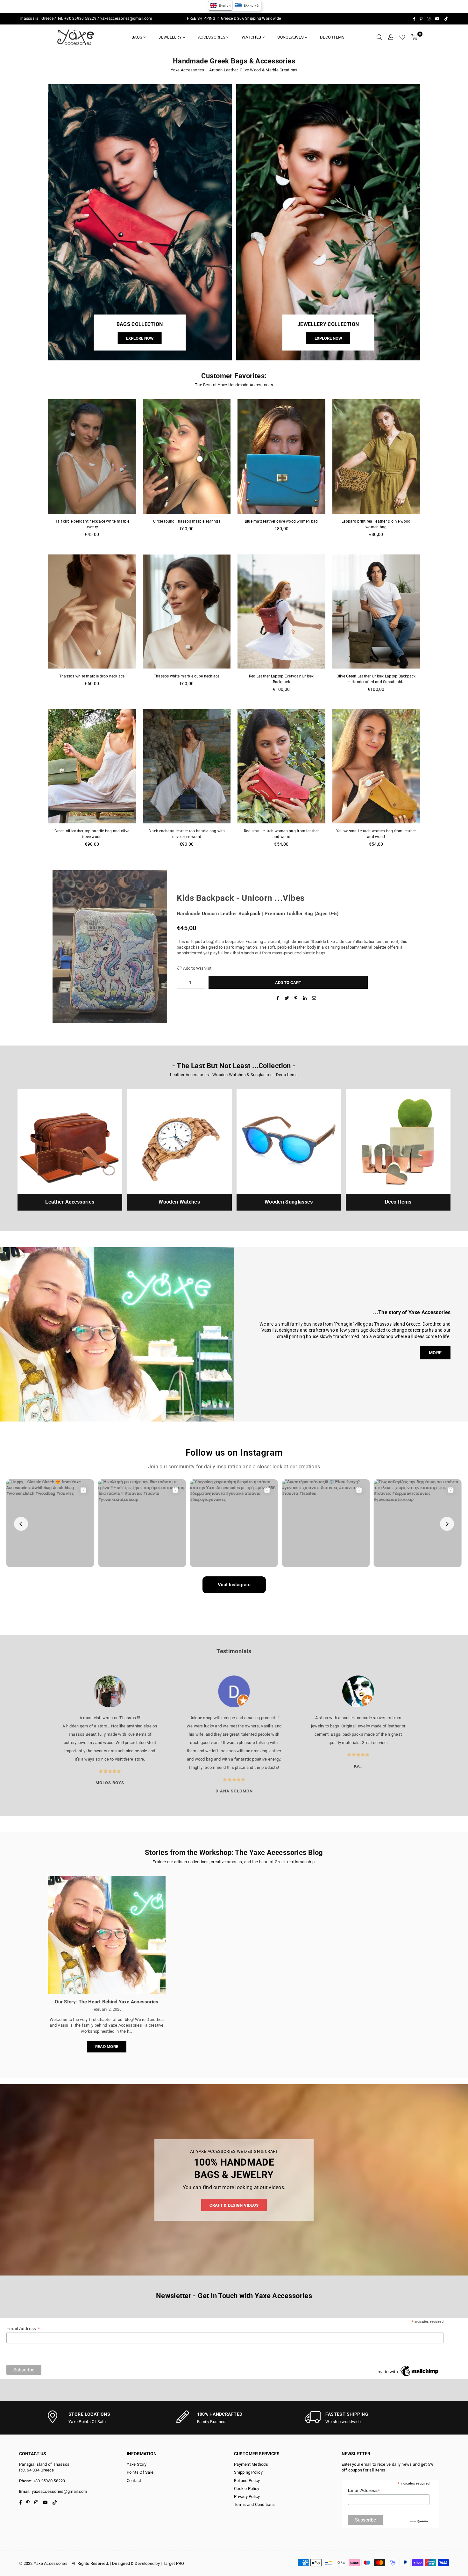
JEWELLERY (170, 37)
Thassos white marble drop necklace (92, 676)
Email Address (23, 2329)
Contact (134, 2481)
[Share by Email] (314, 998)
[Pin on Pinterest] (296, 998)
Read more (107, 2047)
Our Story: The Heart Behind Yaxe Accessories (106, 2002)
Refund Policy (247, 2481)
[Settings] (391, 37)
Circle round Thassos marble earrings (187, 521)
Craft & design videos (234, 2205)
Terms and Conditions (254, 2504)
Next (427, 1735)
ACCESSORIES (212, 37)
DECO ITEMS (332, 37)
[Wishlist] (402, 37)
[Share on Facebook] (278, 998)
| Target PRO (172, 2563)
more (435, 1353)
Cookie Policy (247, 2489)
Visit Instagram (234, 1585)
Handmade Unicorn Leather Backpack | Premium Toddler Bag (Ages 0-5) (258, 914)
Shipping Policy (248, 2472)
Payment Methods (251, 2464)
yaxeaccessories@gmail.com (126, 18)
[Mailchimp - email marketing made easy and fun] (408, 2376)
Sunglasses (291, 37)
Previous (41, 1735)
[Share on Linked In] (305, 998)
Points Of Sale (140, 2472)
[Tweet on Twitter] (287, 998)
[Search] (379, 37)
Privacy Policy (247, 2496)
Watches (251, 37)
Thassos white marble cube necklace (187, 676)
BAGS (137, 37)
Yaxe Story (137, 2464)
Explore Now (140, 339)
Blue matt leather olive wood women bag (281, 521)
